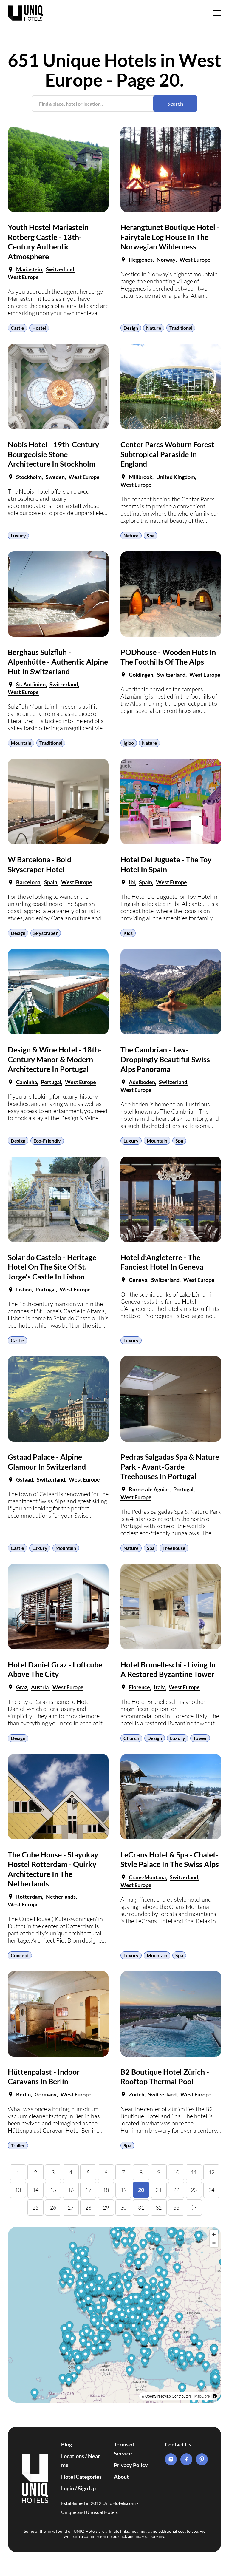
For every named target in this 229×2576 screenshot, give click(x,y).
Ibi (132, 882)
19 (123, 2190)
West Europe (23, 277)
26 (53, 2207)
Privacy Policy (131, 2465)
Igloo (129, 743)
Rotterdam (29, 1897)
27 (71, 2207)
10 (176, 2172)
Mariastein (29, 269)
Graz (22, 1687)
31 (141, 2207)
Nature (154, 328)
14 (35, 2190)
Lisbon (24, 1289)
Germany (46, 2094)
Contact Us (178, 2444)
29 (106, 2207)
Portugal (51, 1082)
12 (211, 2172)
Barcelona (28, 882)
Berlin (23, 2094)
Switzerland (60, 269)
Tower (200, 1738)
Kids (128, 933)
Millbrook (141, 477)
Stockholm (29, 477)
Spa (151, 535)
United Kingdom (176, 477)
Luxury (18, 535)
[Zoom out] (214, 2243)
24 (211, 2190)
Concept (20, 1955)
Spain (51, 882)
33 (176, 2207)
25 (35, 2207)
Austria (40, 1687)
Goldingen (141, 675)
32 (159, 2207)
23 (194, 2190)
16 (71, 2190)
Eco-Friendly (47, 1141)
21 (159, 2190)
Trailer (18, 2145)
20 (141, 2190)
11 (194, 2172)
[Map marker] (177, 2337)
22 (176, 2190)
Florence (139, 1687)
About (121, 2477)
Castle (17, 328)
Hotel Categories (81, 2477)
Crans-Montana (147, 1877)
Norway (166, 260)
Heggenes (141, 260)
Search (175, 104)
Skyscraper (46, 933)
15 (53, 2190)
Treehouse (174, 1548)
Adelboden (142, 1082)
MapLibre (202, 2396)
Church (131, 1738)
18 (106, 2190)
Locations (73, 2456)
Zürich (137, 2094)
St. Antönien (31, 684)
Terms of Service (124, 2449)
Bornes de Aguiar (149, 1489)
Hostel (39, 328)
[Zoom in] (214, 2234)
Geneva (138, 1280)
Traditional (181, 328)
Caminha (27, 1082)
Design (131, 328)
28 (88, 2207)
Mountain (21, 743)
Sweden (55, 477)
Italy (159, 1687)
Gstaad (24, 1479)
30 (123, 2207)
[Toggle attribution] (215, 2396)
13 (18, 2190)
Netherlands (61, 1897)
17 (88, 2190)
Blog (66, 2444)
